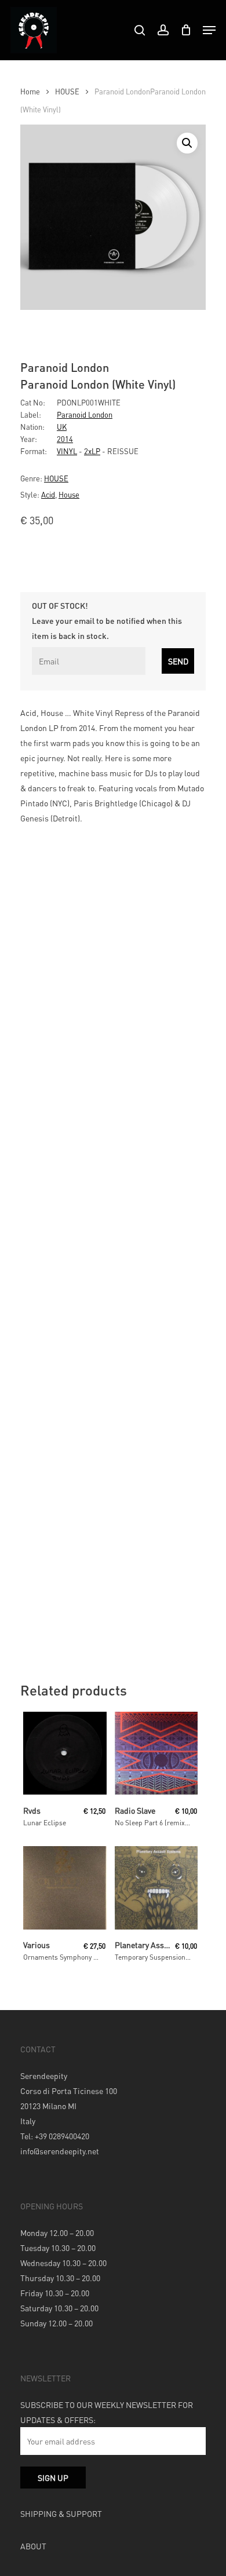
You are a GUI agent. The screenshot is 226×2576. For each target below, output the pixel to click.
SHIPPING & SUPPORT (61, 2513)
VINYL (67, 451)
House (69, 494)
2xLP (92, 451)
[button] (187, 143)
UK (62, 427)
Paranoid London (85, 414)
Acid (48, 494)
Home (30, 92)
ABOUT (33, 2546)
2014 (65, 439)
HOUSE (67, 92)
